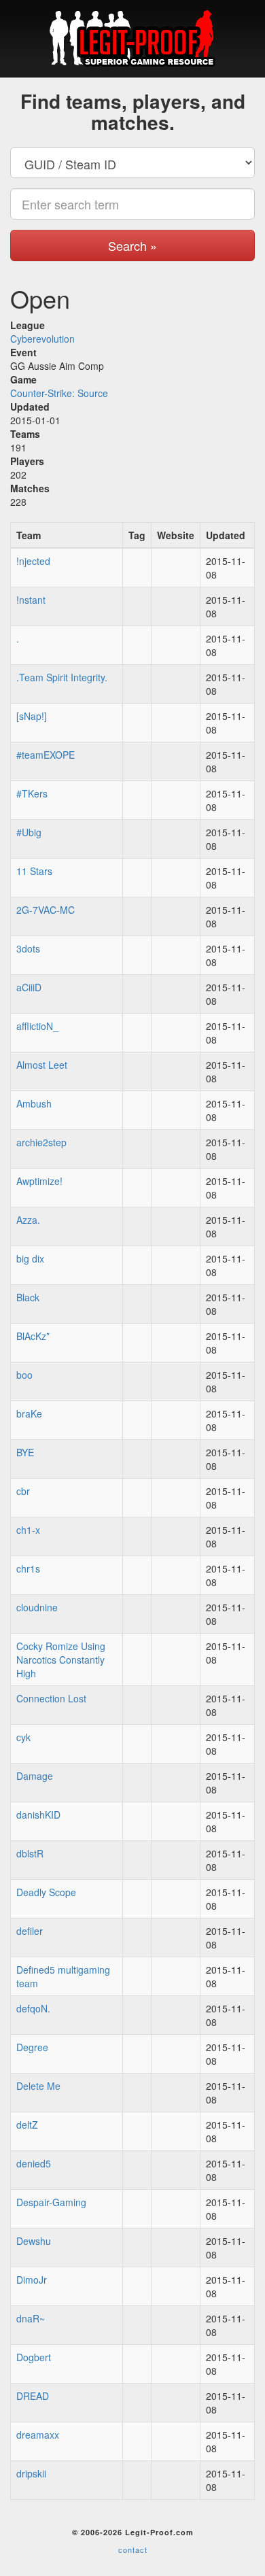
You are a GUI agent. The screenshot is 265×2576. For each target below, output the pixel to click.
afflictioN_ (37, 1026)
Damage (35, 1776)
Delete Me (38, 2086)
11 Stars (34, 871)
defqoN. (33, 2008)
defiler (30, 1931)
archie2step (41, 1142)
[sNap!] (32, 716)
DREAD (33, 2396)
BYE (25, 1452)
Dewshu (34, 2241)
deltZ (27, 2125)
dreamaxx (38, 2435)
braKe (29, 1413)
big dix (30, 1258)
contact (133, 2549)
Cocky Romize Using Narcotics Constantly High (61, 1660)
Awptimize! (39, 1181)
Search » (132, 245)
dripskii (31, 2473)
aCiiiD (29, 987)
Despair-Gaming (51, 2202)
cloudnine (37, 1607)
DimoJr (32, 2280)
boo (24, 1375)
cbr (23, 1491)
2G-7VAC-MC (46, 910)
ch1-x (28, 1530)
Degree (32, 2047)
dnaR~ (31, 2318)
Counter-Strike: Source (59, 393)
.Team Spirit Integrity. (62, 677)
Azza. (28, 1220)
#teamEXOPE (46, 755)
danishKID (38, 1815)
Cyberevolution (42, 339)
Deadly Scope (46, 1892)
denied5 (34, 2163)
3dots (28, 948)
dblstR (30, 1853)
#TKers (32, 793)
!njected (33, 561)
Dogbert (34, 2357)
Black (28, 1297)
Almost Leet (42, 1065)
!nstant (31, 600)
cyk (23, 1737)
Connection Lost (51, 1698)
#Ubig (29, 832)
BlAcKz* (33, 1336)
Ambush (34, 1103)
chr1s (28, 1568)
